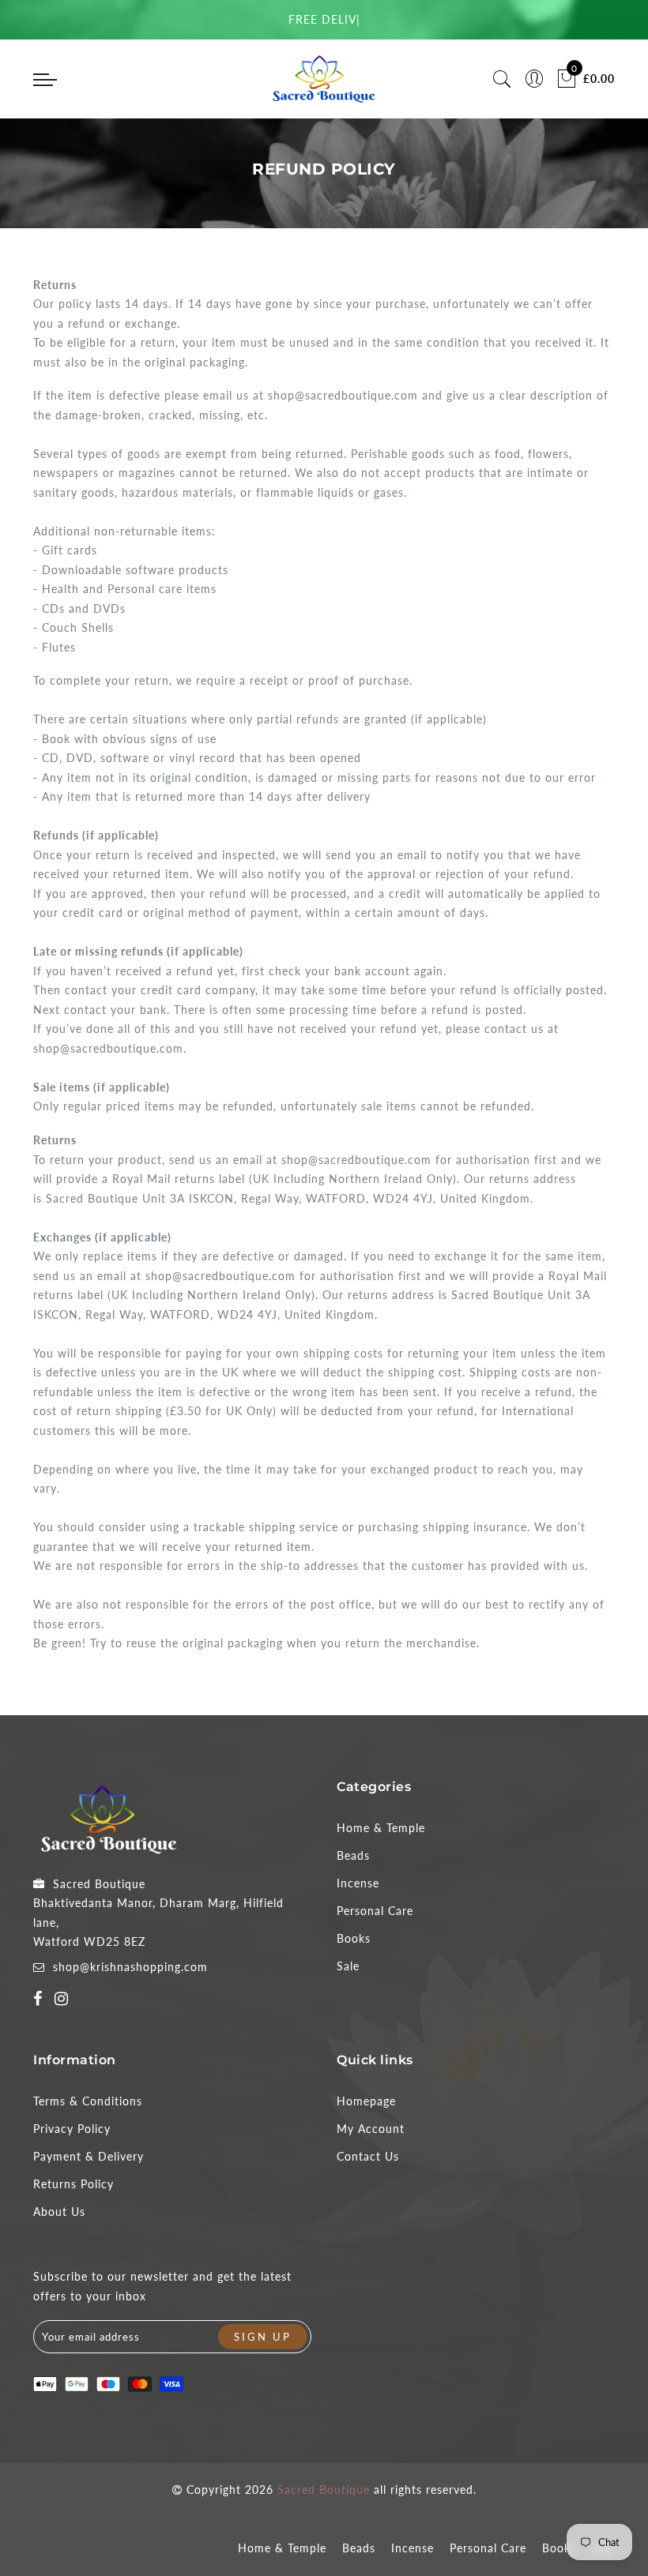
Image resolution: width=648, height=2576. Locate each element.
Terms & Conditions (88, 2101)
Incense (358, 1883)
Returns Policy (73, 2184)
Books (354, 1938)
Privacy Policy (72, 2129)
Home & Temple (381, 1828)
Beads (353, 1855)
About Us (59, 2212)
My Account (371, 2129)
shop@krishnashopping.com (130, 1967)
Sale (348, 1966)
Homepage (366, 2101)
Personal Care (375, 1911)
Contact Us (368, 2156)
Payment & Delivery (89, 2156)
